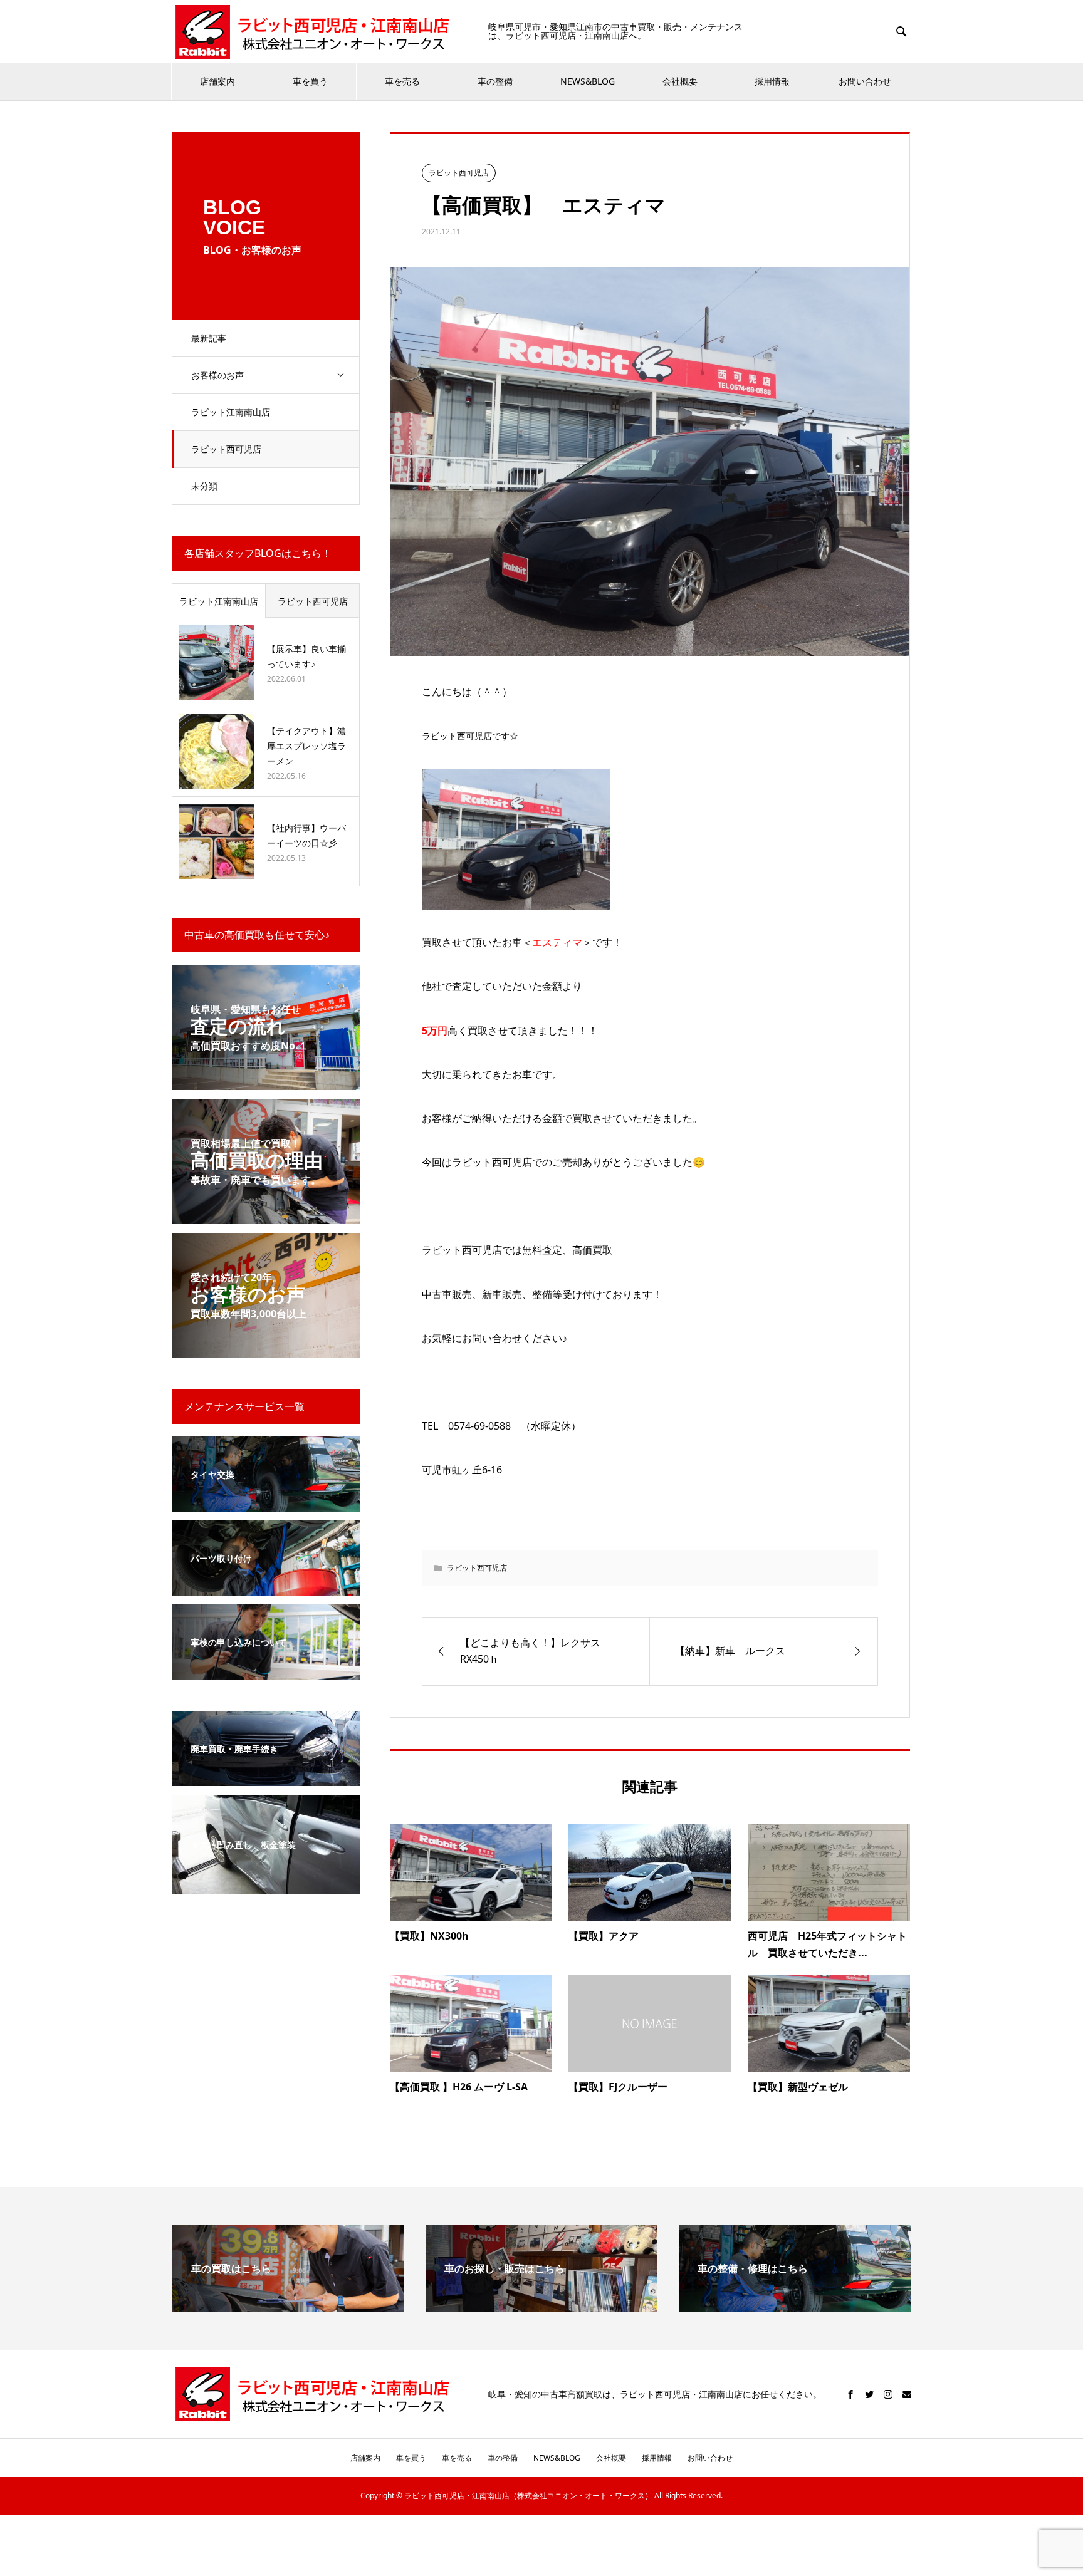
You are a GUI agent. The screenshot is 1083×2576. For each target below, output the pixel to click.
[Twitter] (869, 2394)
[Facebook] (850, 2394)
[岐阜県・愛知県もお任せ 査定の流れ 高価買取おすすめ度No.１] (266, 1082)
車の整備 (495, 81)
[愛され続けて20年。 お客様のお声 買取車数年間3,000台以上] (266, 1350)
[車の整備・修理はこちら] (795, 2307)
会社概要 (680, 81)
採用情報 (772, 81)
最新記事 (209, 338)
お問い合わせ (865, 81)
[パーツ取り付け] (266, 1588)
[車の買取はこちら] (288, 2307)
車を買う (310, 81)
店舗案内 (217, 81)
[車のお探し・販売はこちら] (541, 2307)
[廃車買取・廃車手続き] (266, 1778)
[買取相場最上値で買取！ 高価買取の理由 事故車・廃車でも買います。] (266, 1216)
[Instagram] (888, 2394)
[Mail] (907, 2394)
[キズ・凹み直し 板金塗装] (266, 1887)
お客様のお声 (217, 375)
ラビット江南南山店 (231, 412)
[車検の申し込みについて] (266, 1672)
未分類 (204, 486)
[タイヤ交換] (266, 1504)
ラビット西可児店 (226, 449)
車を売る (402, 81)
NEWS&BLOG (588, 81)
